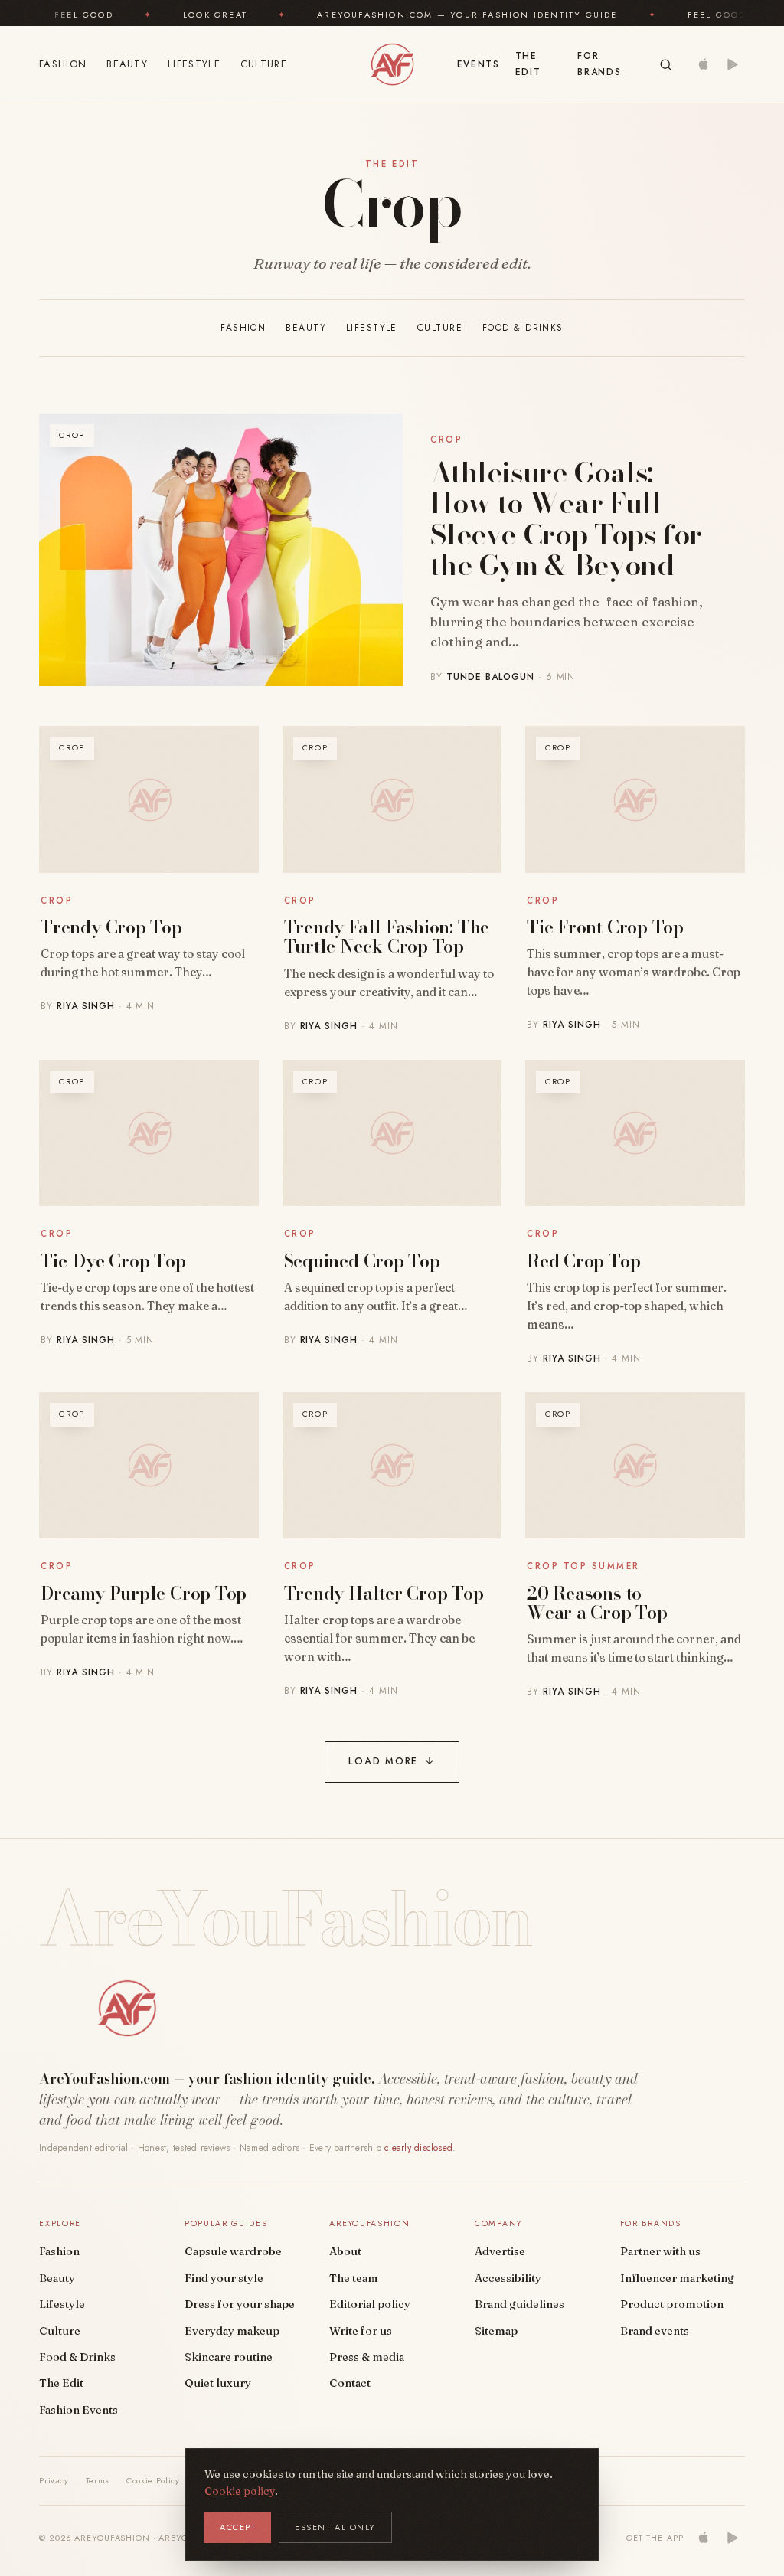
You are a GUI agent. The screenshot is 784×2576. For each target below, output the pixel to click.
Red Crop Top (583, 1261)
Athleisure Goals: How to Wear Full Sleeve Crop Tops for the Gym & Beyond (566, 519)
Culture (264, 64)
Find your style (224, 2278)
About (345, 2251)
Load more (392, 1761)
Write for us (361, 2331)
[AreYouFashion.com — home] (127, 2009)
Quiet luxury (218, 2383)
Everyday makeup (232, 2331)
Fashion (63, 64)
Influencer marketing (677, 2278)
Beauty (127, 64)
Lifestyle (194, 64)
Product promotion (672, 2304)
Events (479, 64)
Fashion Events (78, 2410)
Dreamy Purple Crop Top (144, 1593)
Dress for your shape (240, 2304)
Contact (350, 2383)
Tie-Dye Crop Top (113, 1261)
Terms (98, 2480)
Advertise (500, 2251)
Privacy (54, 2480)
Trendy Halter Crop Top (384, 1593)
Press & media (367, 2357)
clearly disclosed (418, 2148)
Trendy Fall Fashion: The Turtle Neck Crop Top (387, 937)
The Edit (528, 64)
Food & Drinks (523, 328)
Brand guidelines (519, 2304)
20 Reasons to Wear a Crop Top (597, 1603)
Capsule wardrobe (233, 2251)
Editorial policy (370, 2304)
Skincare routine (229, 2357)
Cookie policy (240, 2491)
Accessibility (508, 2278)
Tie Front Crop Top (605, 927)
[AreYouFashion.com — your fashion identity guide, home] (392, 64)
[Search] (666, 65)
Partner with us (660, 2251)
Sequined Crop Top (362, 1261)
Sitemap (496, 2331)
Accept (238, 2527)
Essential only (335, 2527)
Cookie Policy (153, 2480)
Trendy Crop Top (111, 927)
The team (354, 2278)
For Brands (599, 64)
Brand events (655, 2331)
